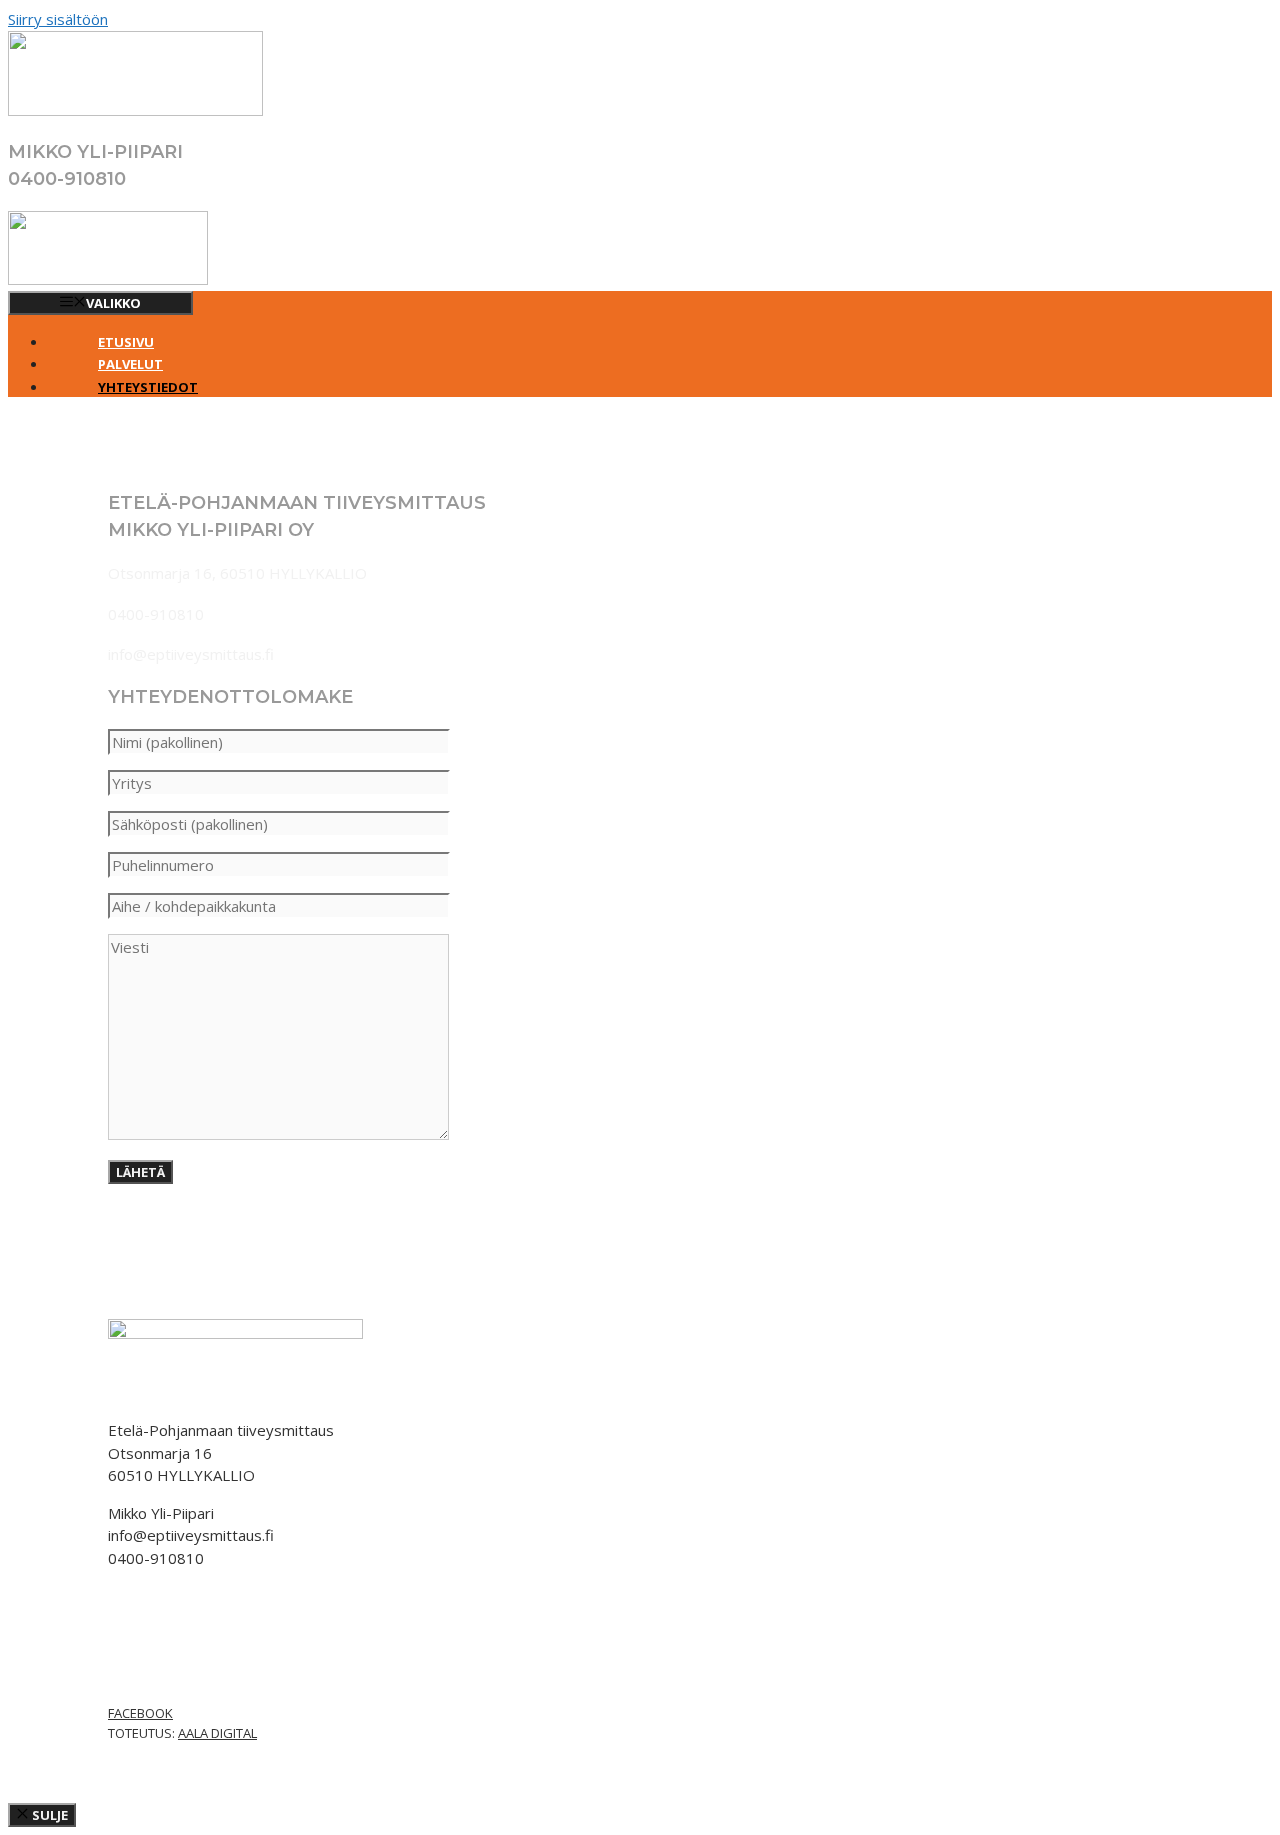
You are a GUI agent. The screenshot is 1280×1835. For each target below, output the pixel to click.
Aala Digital (217, 1733)
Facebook (140, 1713)
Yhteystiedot (148, 387)
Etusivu (126, 342)
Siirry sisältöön (58, 19)
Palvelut (130, 364)
